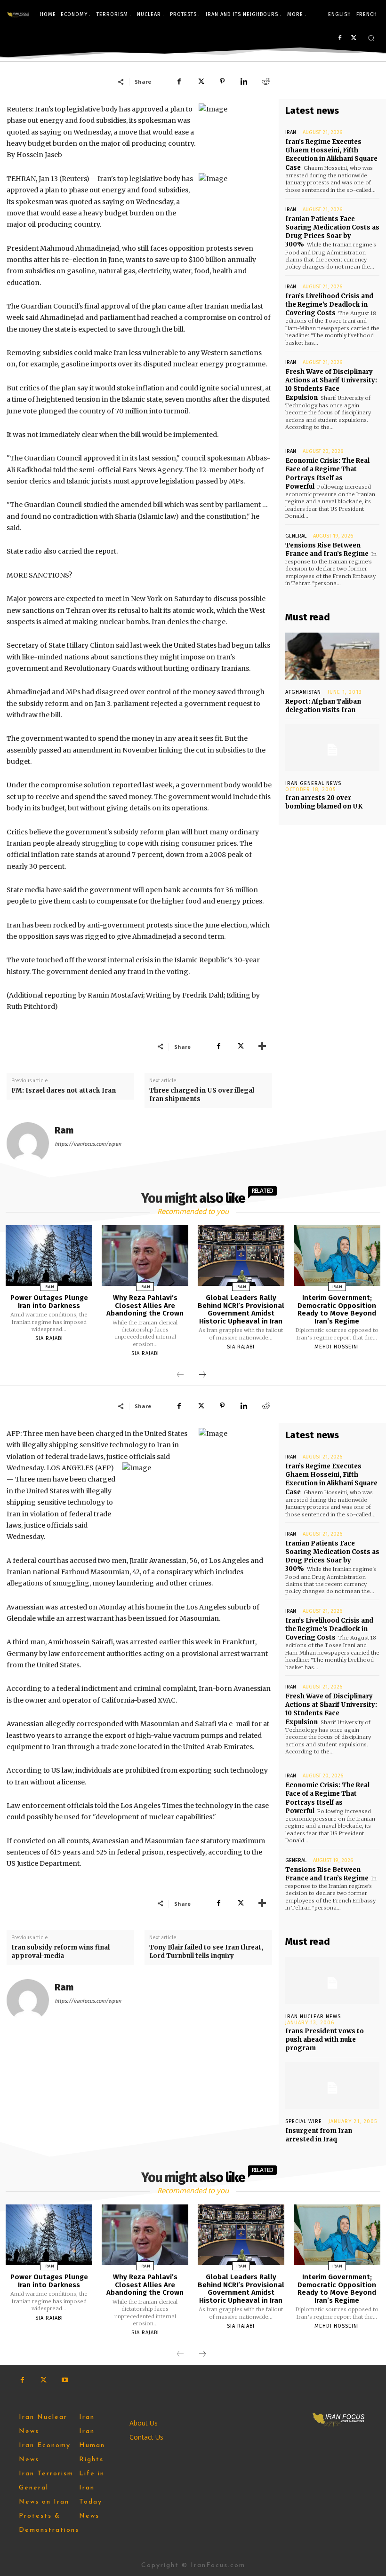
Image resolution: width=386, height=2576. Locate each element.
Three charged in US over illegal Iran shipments (202, 1095)
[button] (371, 38)
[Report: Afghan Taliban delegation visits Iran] (332, 656)
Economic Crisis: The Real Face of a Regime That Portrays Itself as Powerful (327, 474)
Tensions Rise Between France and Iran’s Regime (327, 550)
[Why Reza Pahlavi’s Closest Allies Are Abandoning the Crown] (145, 1256)
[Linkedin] (244, 81)
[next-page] (202, 1375)
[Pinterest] (222, 81)
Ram (64, 1130)
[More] (262, 1046)
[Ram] (28, 1143)
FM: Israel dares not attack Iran (64, 1090)
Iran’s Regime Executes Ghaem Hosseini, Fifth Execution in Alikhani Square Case (331, 155)
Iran (291, 132)
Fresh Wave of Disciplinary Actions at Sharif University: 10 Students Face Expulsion (331, 385)
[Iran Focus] (18, 15)
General (296, 536)
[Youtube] (65, 2380)
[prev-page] (180, 1375)
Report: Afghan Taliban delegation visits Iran (323, 706)
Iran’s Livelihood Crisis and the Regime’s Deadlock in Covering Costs (329, 305)
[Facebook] (340, 38)
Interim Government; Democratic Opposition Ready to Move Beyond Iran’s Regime (337, 1309)
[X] (354, 38)
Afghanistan (303, 692)
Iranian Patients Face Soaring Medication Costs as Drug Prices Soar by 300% (332, 232)
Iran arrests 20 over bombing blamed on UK (324, 802)
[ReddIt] (265, 81)
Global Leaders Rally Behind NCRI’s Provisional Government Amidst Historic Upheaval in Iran (241, 1309)
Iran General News (313, 783)
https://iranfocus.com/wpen (88, 1144)
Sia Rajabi (49, 1338)
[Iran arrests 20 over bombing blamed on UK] (332, 747)
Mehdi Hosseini (337, 1347)
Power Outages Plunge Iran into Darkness (49, 1302)
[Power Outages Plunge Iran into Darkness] (49, 1256)
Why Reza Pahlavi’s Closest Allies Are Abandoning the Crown (145, 1305)
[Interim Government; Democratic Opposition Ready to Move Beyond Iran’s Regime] (337, 1256)
